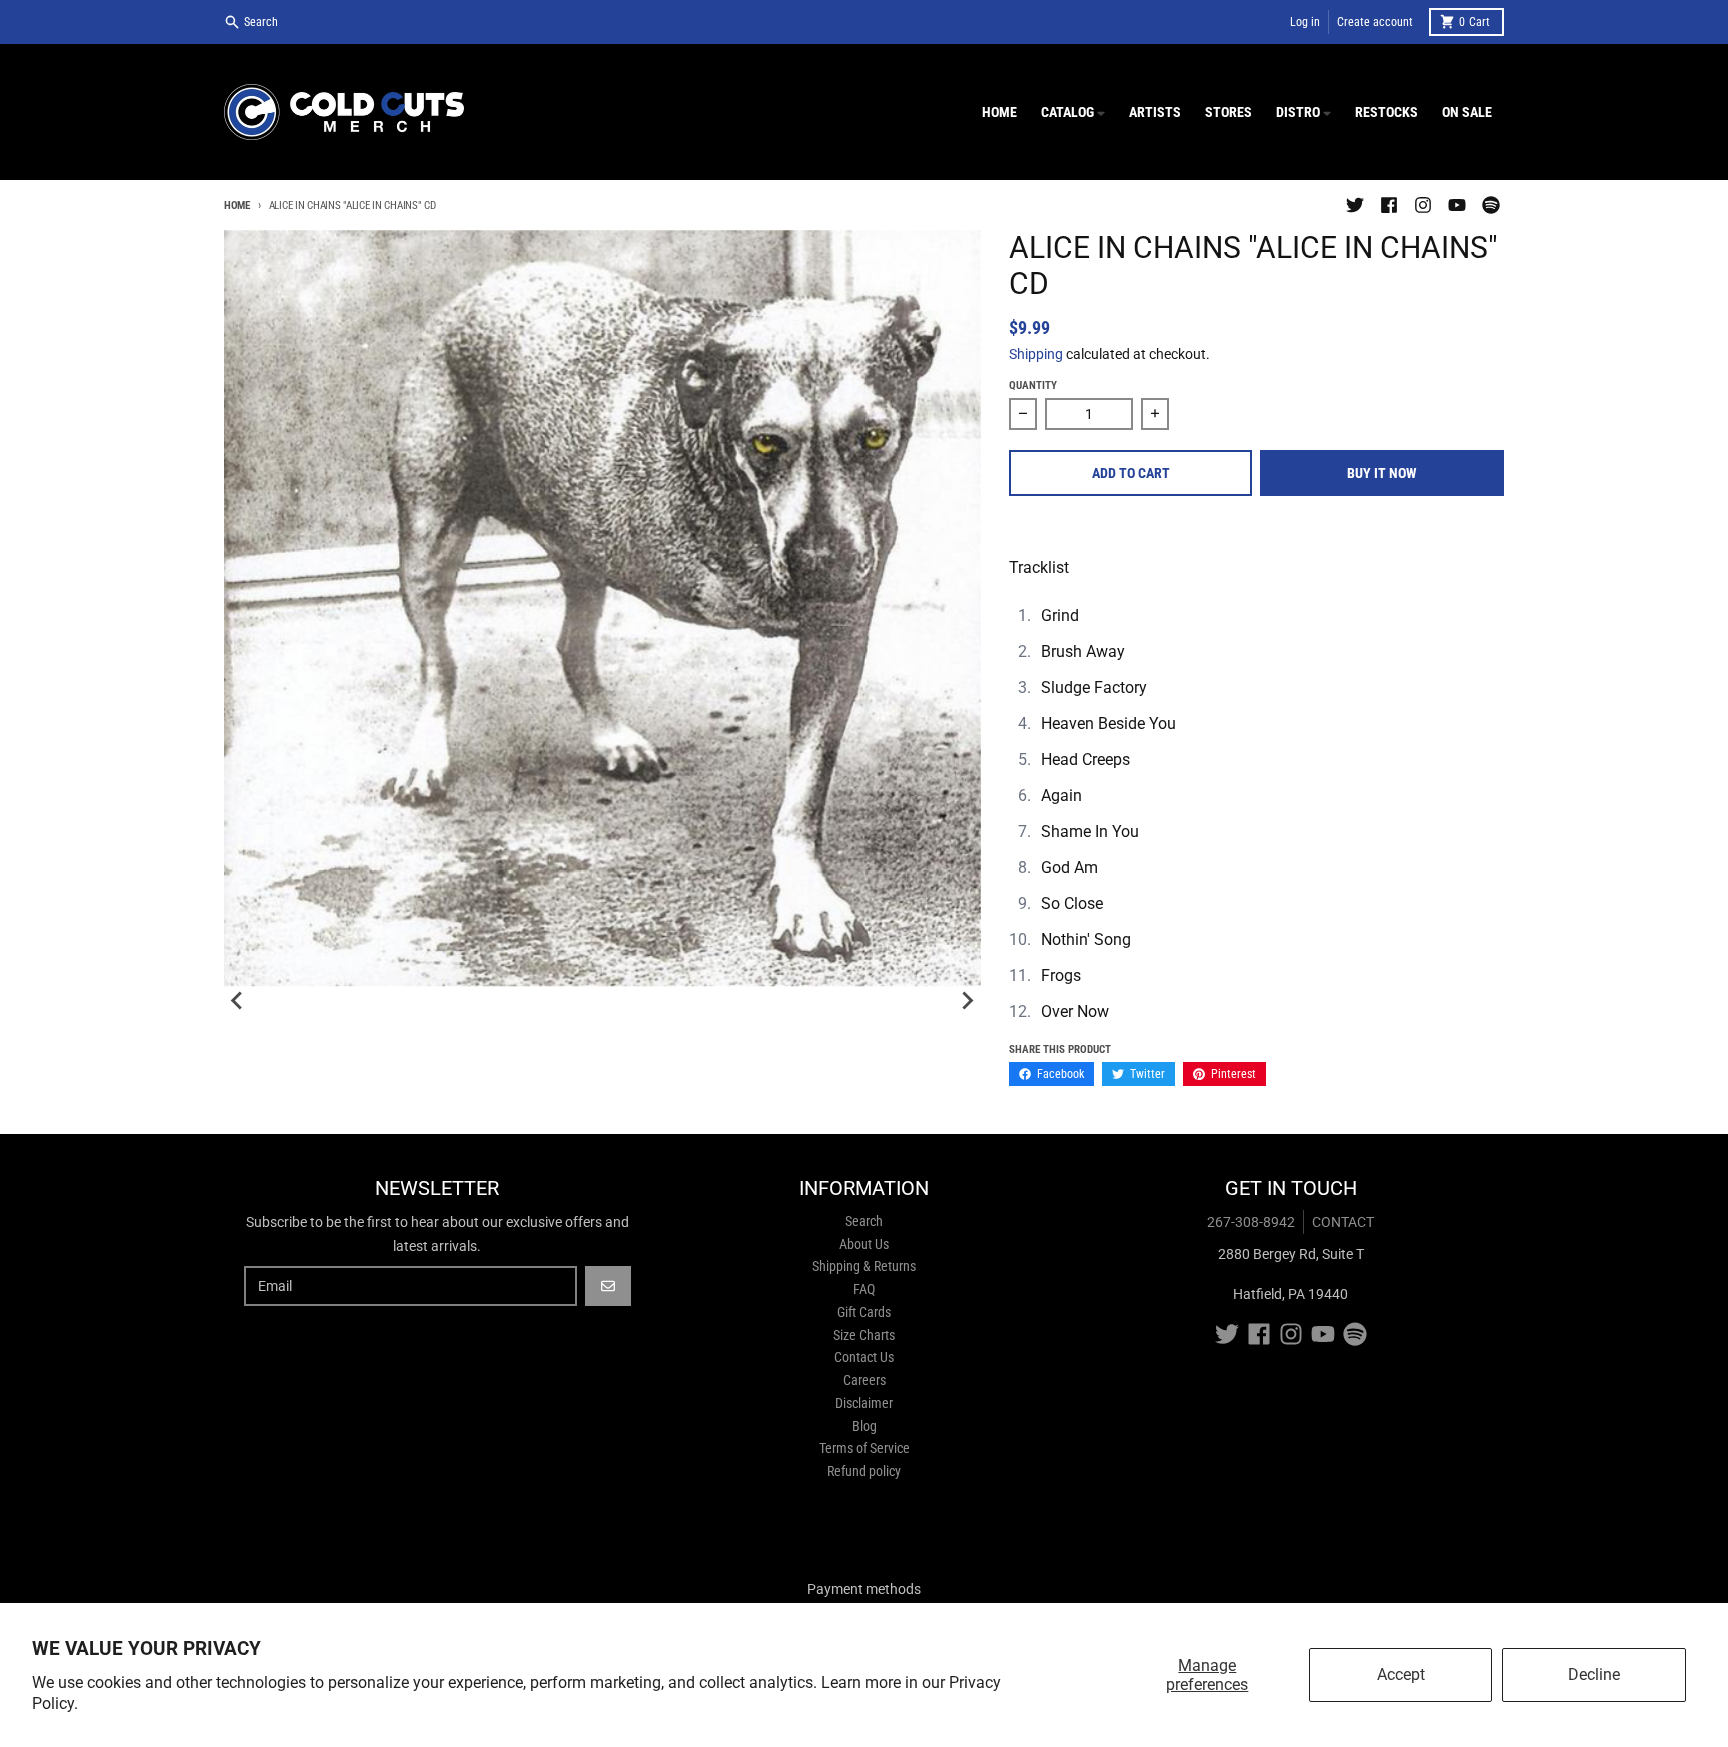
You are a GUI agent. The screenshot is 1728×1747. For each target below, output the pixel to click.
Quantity (1033, 385)
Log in (1305, 22)
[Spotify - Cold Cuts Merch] (1491, 205)
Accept (1401, 1674)
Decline (1594, 1674)
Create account (1375, 22)
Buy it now (1382, 473)
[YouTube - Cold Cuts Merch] (1457, 205)
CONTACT (1343, 1222)
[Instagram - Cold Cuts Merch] (1423, 205)
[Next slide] (967, 1001)
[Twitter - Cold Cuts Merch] (1355, 205)
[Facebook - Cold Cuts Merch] (1389, 205)
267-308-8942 (1251, 1222)
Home (237, 205)
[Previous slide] (238, 1001)
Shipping (1036, 354)
